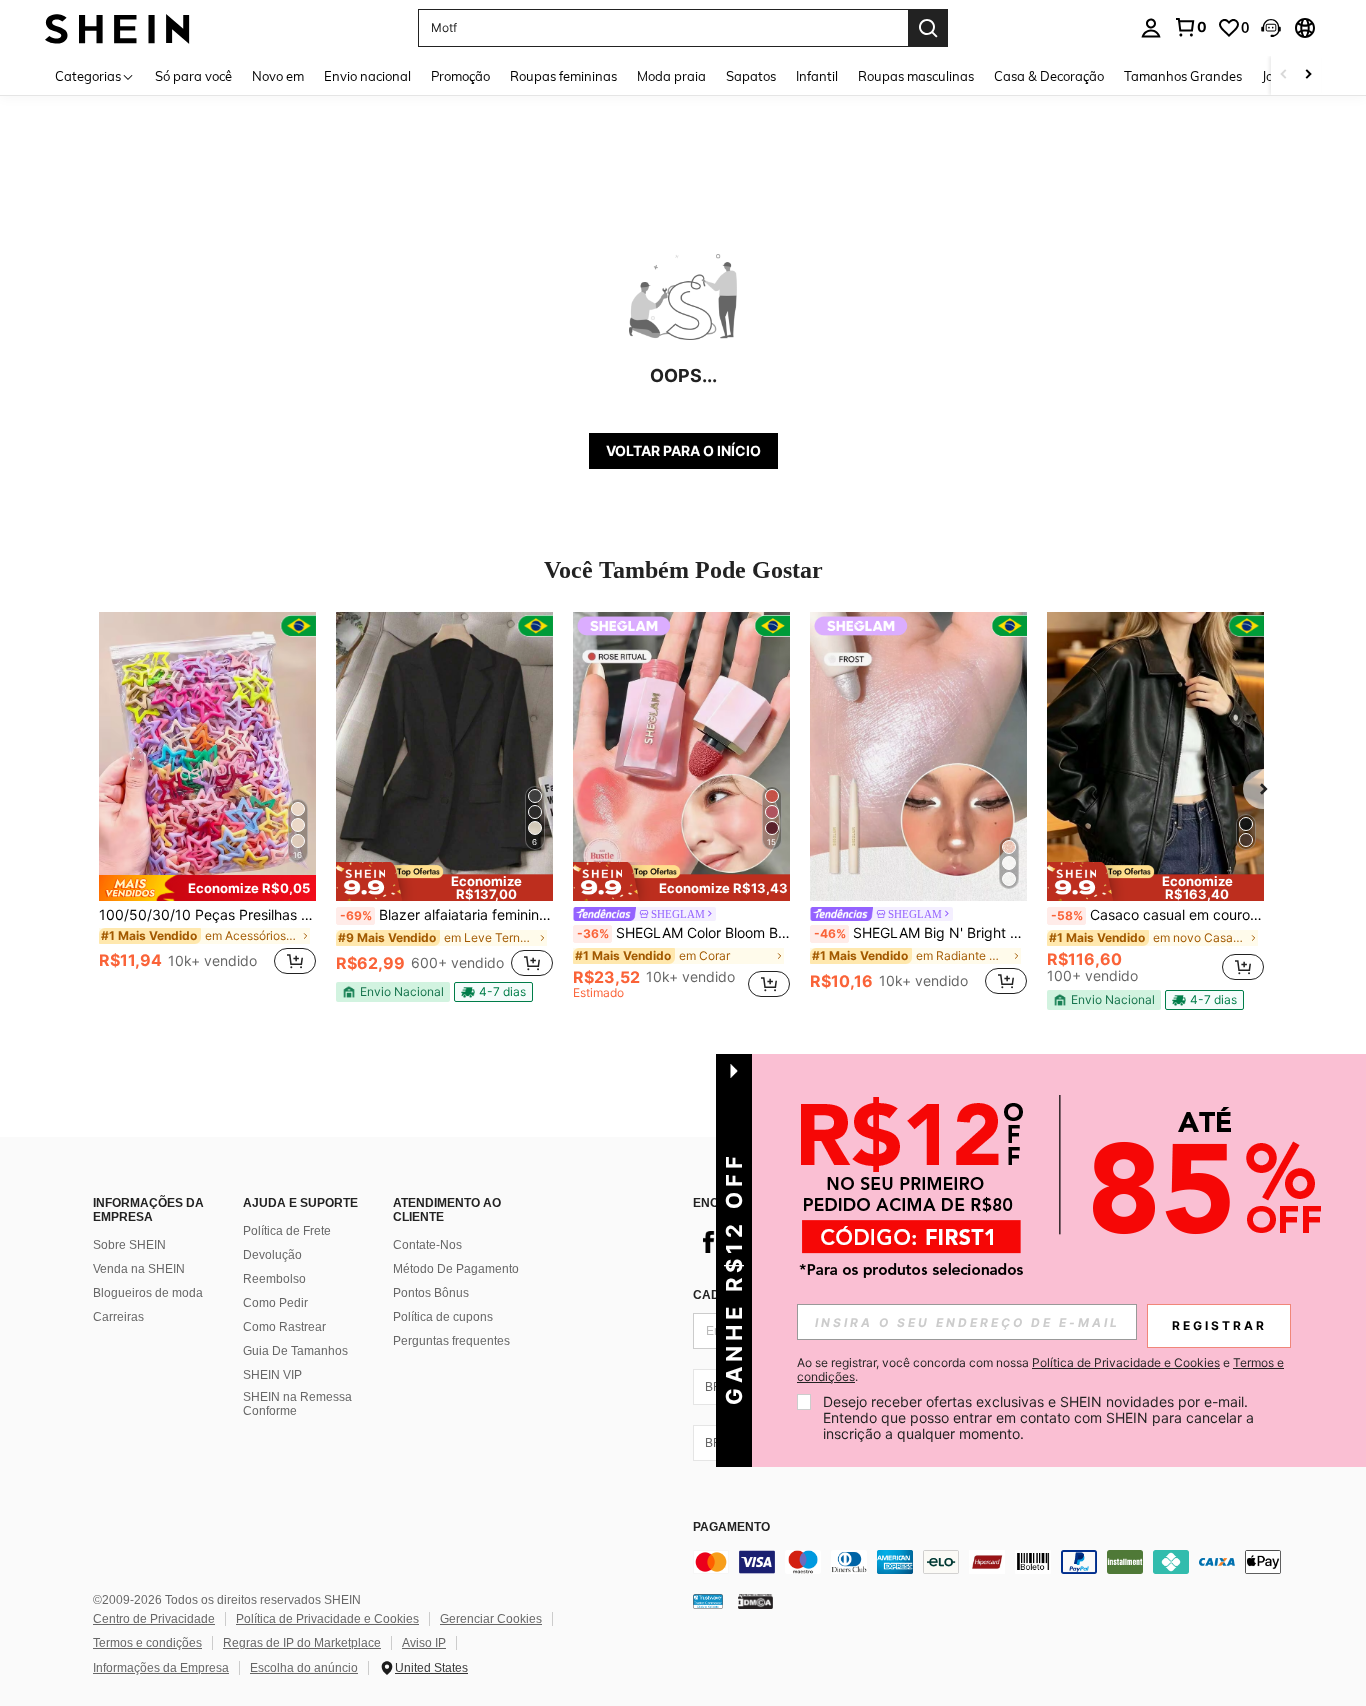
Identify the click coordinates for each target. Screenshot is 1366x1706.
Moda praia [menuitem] (671, 76)
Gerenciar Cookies (491, 1619)
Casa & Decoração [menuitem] (1049, 76)
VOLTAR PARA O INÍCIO (683, 450)
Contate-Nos (427, 1245)
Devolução (272, 1255)
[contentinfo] (993, 1562)
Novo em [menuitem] (278, 76)
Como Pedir (275, 1303)
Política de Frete (287, 1231)
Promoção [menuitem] (460, 76)
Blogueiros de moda (148, 1293)
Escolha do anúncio (304, 1668)
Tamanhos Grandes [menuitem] (1183, 76)
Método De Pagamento (456, 1269)
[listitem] (207, 805)
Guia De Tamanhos (295, 1351)
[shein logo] (117, 27)
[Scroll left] (1284, 75)
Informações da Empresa (161, 1668)
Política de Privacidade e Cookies (327, 1619)
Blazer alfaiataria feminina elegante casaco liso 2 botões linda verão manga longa (446, 915)
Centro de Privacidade (154, 1619)
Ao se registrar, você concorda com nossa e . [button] (1040, 1370)
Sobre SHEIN (129, 1245)
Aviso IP (424, 1643)
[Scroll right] (1308, 75)
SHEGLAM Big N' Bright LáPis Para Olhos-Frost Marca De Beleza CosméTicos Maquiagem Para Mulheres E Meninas (920, 933)
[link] (1190, 27)
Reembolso (274, 1279)
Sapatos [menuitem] (751, 76)
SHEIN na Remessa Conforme (297, 1404)
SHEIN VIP (272, 1375)
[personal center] (1151, 28)
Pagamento (731, 1527)
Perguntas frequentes (451, 1341)
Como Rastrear (284, 1327)
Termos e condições (147, 1643)
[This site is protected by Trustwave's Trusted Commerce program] (708, 1600)
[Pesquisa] (928, 28)
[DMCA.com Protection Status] (755, 1600)
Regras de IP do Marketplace (302, 1643)
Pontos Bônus (431, 1293)
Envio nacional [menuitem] (367, 76)
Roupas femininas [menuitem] (563, 76)
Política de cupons (443, 1317)
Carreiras (118, 1317)
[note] (207, 888)
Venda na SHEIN (139, 1269)
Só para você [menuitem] (193, 76)
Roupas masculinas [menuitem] (916, 76)
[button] (1271, 28)
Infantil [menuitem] (817, 76)
